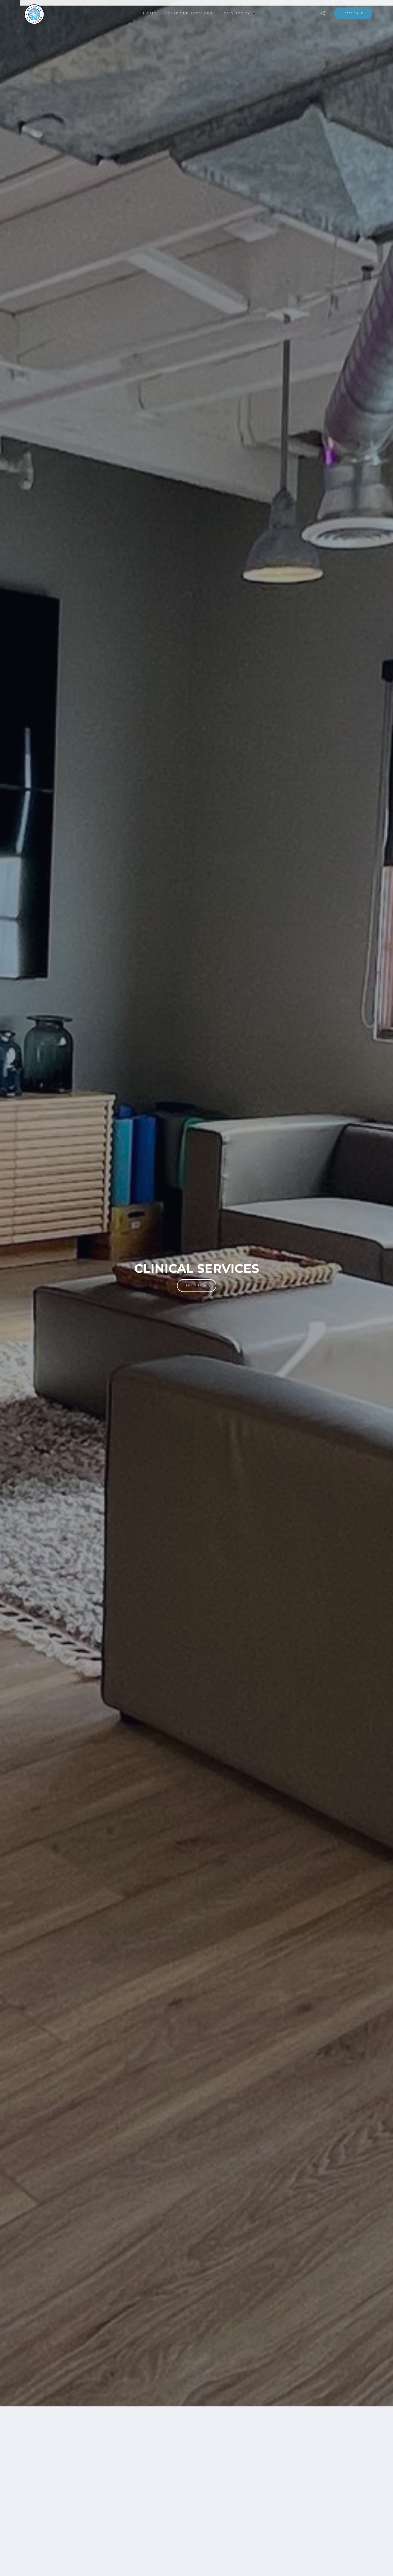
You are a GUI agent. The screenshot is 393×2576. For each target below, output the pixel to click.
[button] (190, 13)
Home (150, 13)
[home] (47, 13)
